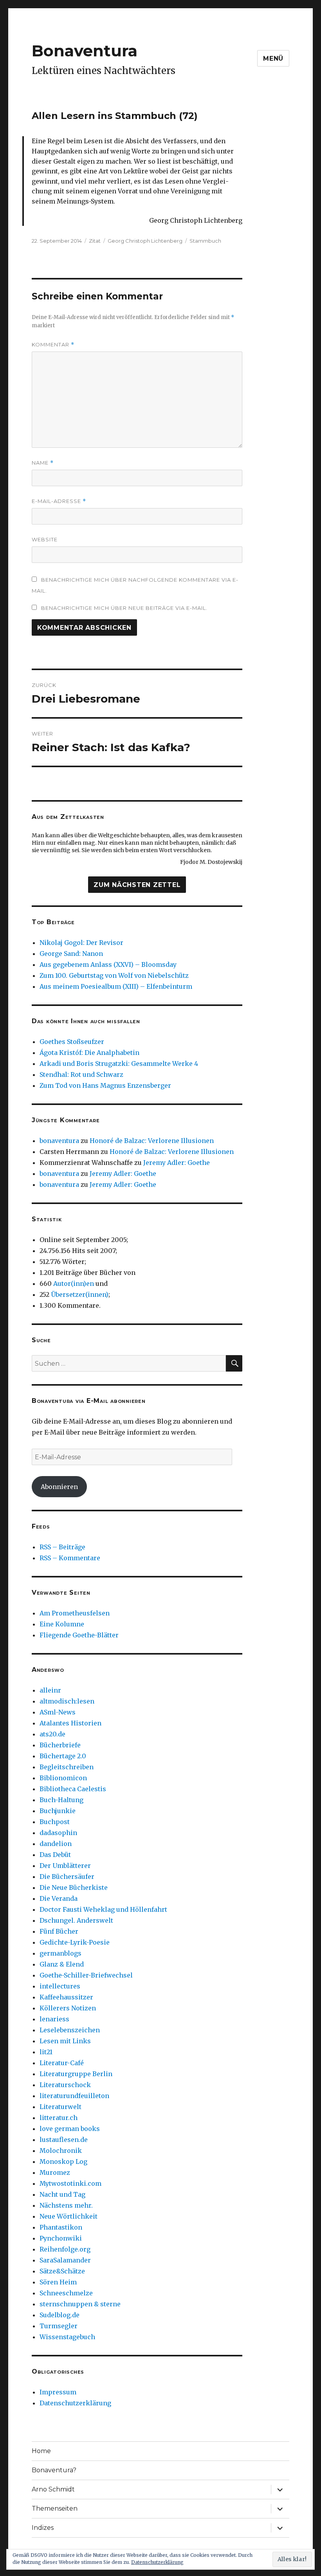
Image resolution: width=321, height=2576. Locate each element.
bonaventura (59, 1141)
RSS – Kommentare (70, 1558)
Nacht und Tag (62, 2194)
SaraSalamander (65, 2260)
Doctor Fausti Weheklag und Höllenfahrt (103, 1909)
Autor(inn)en (74, 1283)
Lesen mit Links (65, 2041)
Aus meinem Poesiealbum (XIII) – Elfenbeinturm (116, 986)
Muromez (55, 2172)
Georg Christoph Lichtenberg (145, 241)
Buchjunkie (58, 1811)
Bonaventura (85, 51)
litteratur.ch (59, 2118)
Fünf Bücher (59, 1931)
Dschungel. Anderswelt (76, 1920)
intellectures (60, 1986)
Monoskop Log (63, 2161)
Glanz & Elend (62, 1964)
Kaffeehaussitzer (66, 1997)
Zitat (95, 241)
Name (43, 463)
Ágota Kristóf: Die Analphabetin (89, 1053)
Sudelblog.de (60, 2315)
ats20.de (52, 1734)
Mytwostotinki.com (70, 2183)
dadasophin (58, 1833)
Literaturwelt (60, 2107)
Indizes (43, 2528)
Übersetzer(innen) (80, 1294)
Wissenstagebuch (67, 2337)
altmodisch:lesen (67, 1701)
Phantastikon (61, 2227)
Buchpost (55, 1822)
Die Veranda (59, 1898)
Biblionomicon (63, 1778)
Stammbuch (205, 241)
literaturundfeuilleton (74, 2096)
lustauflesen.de (64, 2140)
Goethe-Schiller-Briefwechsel (86, 1975)
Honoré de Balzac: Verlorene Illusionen (152, 1141)
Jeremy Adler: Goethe (177, 1163)
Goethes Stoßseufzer (72, 1042)
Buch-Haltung (61, 1800)
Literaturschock (65, 2085)
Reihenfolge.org (65, 2249)
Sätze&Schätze (62, 2271)
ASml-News (58, 1712)
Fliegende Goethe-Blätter (79, 1635)
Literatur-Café (62, 2063)
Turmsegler (59, 2326)
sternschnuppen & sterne (80, 2304)
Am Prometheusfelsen (75, 1613)
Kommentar (53, 345)
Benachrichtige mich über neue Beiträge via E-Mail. (124, 608)
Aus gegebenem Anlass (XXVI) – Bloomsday (108, 964)
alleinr (50, 1690)
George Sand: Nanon (71, 954)
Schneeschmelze (66, 2293)
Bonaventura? (54, 2470)
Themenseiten (55, 2508)
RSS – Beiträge (62, 1547)
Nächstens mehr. (66, 2205)
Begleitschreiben (67, 1767)
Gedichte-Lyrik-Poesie (75, 1942)
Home (41, 2451)
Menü (273, 59)
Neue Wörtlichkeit (69, 2216)
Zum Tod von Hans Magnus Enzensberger (105, 1085)
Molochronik (61, 2151)
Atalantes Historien (70, 1723)
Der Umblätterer (65, 1866)
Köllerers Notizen (68, 2008)
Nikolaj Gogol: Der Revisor (81, 943)
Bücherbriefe (60, 1745)
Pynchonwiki (61, 2238)
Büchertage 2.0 (63, 1756)
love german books (70, 2129)
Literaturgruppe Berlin (76, 2074)
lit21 (46, 2052)
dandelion (56, 1844)
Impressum (58, 2392)
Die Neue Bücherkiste (74, 1887)
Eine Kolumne (62, 1624)
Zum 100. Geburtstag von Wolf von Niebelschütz (114, 975)
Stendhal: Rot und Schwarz (81, 1074)
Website (45, 539)
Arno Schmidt (53, 2489)
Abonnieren (59, 1487)
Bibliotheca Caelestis (73, 1789)
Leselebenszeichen (70, 2030)
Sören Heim (58, 2282)
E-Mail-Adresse (59, 501)
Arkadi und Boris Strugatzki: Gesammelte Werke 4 (119, 1064)
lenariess (54, 2019)
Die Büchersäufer (67, 1877)
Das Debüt (55, 1855)
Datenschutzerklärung (75, 2403)
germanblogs (60, 1953)
